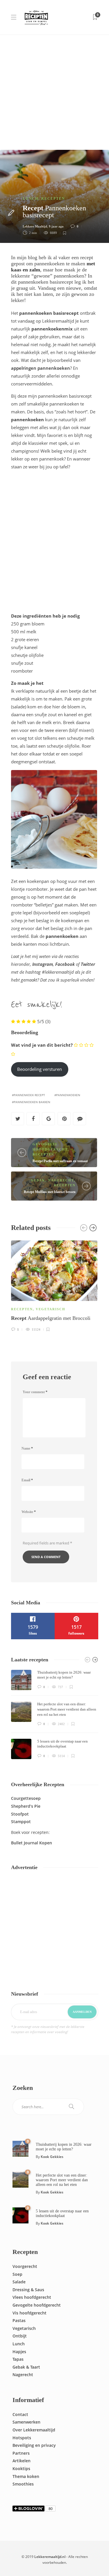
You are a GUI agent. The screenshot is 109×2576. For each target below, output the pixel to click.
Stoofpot (20, 1814)
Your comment (35, 1392)
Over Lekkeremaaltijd (34, 2430)
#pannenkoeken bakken (31, 1102)
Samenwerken (26, 2422)
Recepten (53, 199)
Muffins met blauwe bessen (50, 1192)
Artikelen (22, 2461)
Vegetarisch (51, 1309)
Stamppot (21, 1822)
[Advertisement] (54, 92)
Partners (21, 2453)
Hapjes (19, 2352)
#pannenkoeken (67, 1095)
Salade (19, 2282)
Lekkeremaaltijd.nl (50, 2557)
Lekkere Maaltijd (35, 226)
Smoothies (23, 2484)
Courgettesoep (26, 1798)
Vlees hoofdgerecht (32, 2297)
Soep (17, 2274)
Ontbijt (20, 2336)
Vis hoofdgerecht (30, 2313)
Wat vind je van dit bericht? (42, 1045)
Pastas (19, 2320)
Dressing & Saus (28, 2290)
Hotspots (22, 2438)
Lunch (31, 199)
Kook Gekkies (52, 2157)
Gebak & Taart (26, 2367)
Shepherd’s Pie (26, 1806)
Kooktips (21, 2469)
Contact (20, 2414)
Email (27, 1480)
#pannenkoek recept (28, 1095)
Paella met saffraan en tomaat (60, 1161)
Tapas (18, 2359)
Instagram (43, 964)
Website (29, 1512)
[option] (54, 1285)
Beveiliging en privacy (34, 2445)
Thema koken (26, 2476)
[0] (20, 2148)
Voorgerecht (25, 2266)
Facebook (65, 964)
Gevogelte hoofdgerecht (37, 2305)
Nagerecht (61, 1180)
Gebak (38, 1180)
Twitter (88, 964)
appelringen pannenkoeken (41, 368)
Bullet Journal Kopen (32, 1843)
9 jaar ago (56, 226)
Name (27, 1448)
